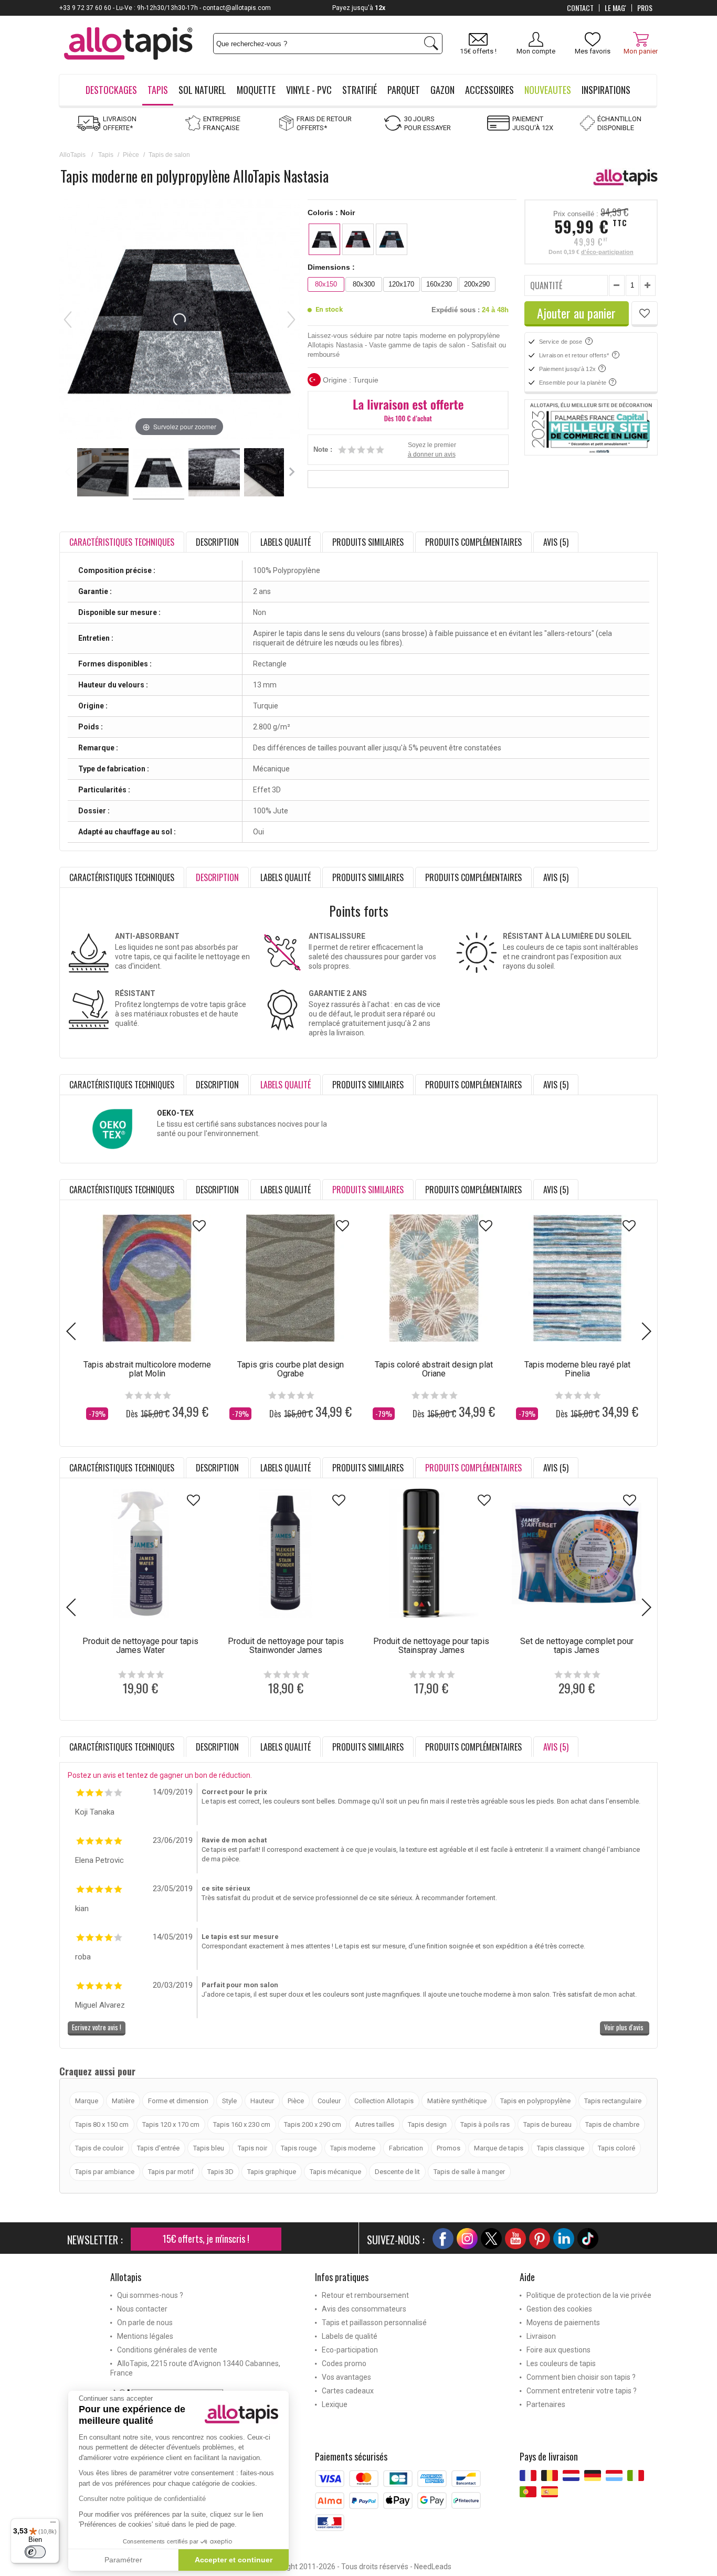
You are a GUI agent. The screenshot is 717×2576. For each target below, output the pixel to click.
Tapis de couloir (99, 2148)
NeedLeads (433, 2567)
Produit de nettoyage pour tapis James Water (140, 1646)
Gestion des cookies (559, 2309)
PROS (645, 8)
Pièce (131, 155)
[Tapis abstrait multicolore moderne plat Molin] (147, 1278)
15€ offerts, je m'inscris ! (206, 2239)
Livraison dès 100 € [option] (364, 8)
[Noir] (324, 239)
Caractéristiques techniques (122, 877)
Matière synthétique (457, 2101)
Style (229, 2101)
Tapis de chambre (612, 2124)
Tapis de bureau (547, 2124)
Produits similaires (368, 542)
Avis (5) (556, 542)
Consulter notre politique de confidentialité (142, 2499)
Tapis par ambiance (105, 2172)
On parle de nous (145, 2323)
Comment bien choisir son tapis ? (581, 2377)
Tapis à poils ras (485, 2124)
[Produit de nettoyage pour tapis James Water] (140, 1554)
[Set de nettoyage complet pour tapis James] (577, 1554)
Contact (580, 8)
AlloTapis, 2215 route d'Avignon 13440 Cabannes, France (195, 2368)
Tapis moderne (353, 2148)
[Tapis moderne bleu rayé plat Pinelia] (577, 1278)
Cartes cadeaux (348, 2391)
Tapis (106, 155)
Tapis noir (252, 2148)
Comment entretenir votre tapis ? (582, 2391)
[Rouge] (358, 239)
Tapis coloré (616, 2148)
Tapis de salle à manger (469, 2172)
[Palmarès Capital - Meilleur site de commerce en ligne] (591, 428)
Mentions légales (145, 2336)
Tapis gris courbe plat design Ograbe (291, 1369)
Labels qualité (286, 542)
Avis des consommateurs (364, 2309)
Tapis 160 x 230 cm (242, 2124)
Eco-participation (350, 2350)
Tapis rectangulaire (613, 2101)
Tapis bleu (209, 2148)
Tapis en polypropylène (535, 2101)
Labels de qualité (350, 2336)
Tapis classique (561, 2148)
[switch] (35, 2552)
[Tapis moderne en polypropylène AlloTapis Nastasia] (103, 474)
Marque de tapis (499, 2148)
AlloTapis (72, 155)
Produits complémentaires (473, 542)
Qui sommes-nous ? (150, 2295)
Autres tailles (375, 2124)
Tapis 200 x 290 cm (313, 2124)
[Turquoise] (392, 239)
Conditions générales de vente (167, 2350)
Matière (123, 2101)
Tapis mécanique (335, 2172)
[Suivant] (291, 320)
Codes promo (344, 2363)
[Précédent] (68, 320)
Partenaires (546, 2404)
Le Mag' (615, 8)
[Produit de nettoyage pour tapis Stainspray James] (431, 1554)
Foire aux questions (558, 2350)
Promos (449, 2148)
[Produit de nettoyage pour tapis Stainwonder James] (286, 1554)
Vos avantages (346, 2377)
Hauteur (262, 2101)
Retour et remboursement (365, 2295)
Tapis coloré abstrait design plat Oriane (434, 1369)
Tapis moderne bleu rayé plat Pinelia (577, 1369)
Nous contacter (142, 2309)
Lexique (335, 2404)
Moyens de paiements (563, 2323)
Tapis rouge (299, 2148)
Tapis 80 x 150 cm (102, 2124)
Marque (87, 2101)
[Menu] (53, 2525)
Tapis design (427, 2124)
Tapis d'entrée (158, 2148)
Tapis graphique (272, 2172)
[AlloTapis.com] (128, 45)
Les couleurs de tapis (561, 2363)
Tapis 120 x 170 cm (171, 2124)
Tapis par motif (171, 2172)
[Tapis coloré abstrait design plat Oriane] (434, 1278)
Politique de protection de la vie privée (589, 2295)
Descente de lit (397, 2172)
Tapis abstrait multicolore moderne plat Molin (147, 1369)
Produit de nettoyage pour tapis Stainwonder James (286, 1646)
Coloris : (331, 213)
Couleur (329, 2101)
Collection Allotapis (384, 2101)
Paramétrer (123, 2560)
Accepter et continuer (234, 2560)
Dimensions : (331, 267)
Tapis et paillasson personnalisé (374, 2323)
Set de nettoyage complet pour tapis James (577, 1646)
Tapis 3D (220, 2172)
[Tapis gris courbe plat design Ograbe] (291, 1278)
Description (217, 542)
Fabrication (406, 2148)
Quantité (546, 285)
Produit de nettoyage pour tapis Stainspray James (431, 1646)
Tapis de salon (169, 155)
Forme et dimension (178, 2101)
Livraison (541, 2336)
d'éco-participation (607, 252)
